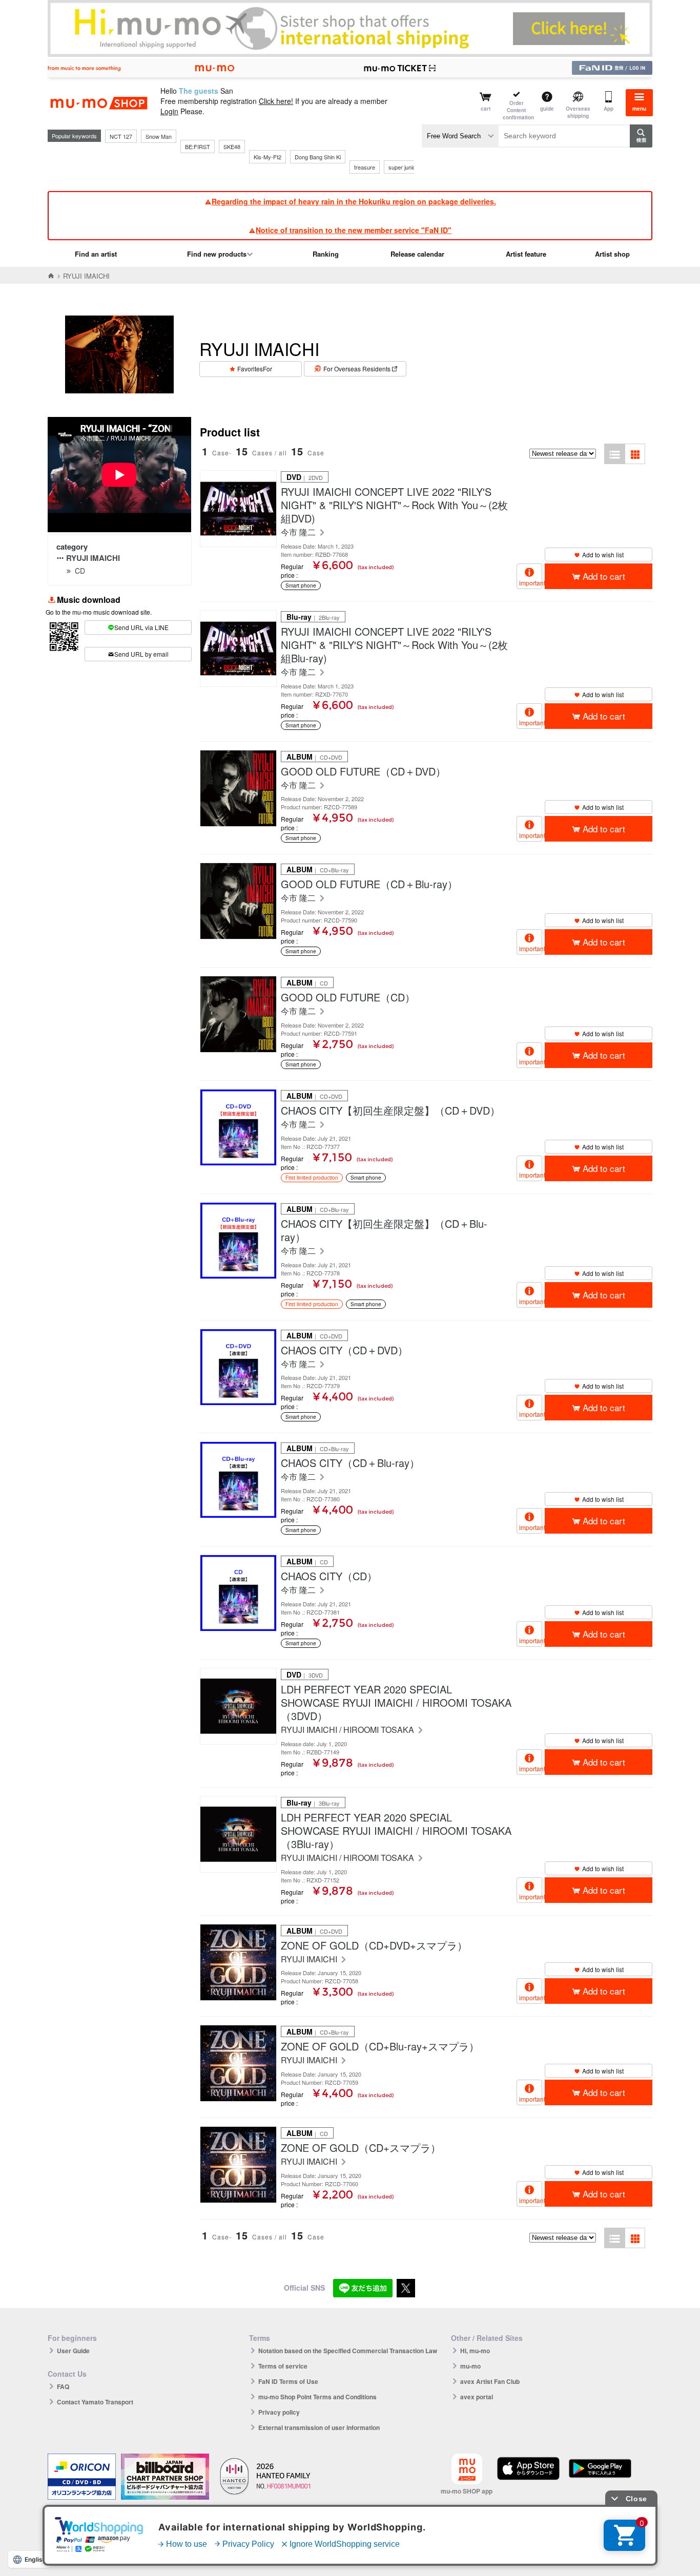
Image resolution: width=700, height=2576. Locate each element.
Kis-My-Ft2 (267, 157)
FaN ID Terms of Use (288, 2381)
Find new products (217, 254)
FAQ (63, 2386)
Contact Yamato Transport (95, 2402)
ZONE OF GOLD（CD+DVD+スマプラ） (374, 1945)
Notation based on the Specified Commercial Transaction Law (348, 2351)
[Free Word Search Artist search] (460, 136)
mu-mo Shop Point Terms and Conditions (317, 2397)
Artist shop (612, 254)
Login (169, 111)
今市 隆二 (299, 532)
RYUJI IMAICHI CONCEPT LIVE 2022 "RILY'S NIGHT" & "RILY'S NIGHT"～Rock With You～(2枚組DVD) (394, 505)
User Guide (73, 2351)
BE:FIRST (198, 146)
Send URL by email (141, 654)
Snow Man (159, 136)
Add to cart (604, 576)
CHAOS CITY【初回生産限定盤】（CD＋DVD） (390, 1111)
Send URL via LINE (141, 627)
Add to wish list (603, 554)
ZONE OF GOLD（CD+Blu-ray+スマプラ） (380, 2046)
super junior (403, 167)
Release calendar (417, 254)
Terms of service (283, 2366)
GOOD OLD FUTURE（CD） (348, 997)
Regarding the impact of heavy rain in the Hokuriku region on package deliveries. (354, 201)
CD (80, 571)
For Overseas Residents (357, 369)
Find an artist (96, 254)
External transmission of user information (319, 2427)
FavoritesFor (255, 369)
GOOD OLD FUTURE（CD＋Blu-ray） (369, 884)
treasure (365, 167)
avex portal (477, 2397)
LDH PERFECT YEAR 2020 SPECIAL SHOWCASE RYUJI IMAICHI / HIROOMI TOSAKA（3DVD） (396, 1703)
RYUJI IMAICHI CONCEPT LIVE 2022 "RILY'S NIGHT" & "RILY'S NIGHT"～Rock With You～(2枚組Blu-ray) (394, 645)
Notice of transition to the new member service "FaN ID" (354, 230)
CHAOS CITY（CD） (329, 1576)
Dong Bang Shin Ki (318, 157)
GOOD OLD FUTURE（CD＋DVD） (363, 771)
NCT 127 (121, 136)
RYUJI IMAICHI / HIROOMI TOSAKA (348, 1730)
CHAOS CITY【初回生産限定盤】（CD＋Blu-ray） (384, 1230)
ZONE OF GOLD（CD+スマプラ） (361, 2148)
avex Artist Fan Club (490, 2381)
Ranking (326, 254)
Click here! (276, 101)
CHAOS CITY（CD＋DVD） (344, 1350)
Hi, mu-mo (475, 2351)
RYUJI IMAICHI (93, 558)
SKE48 (232, 146)
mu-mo (470, 2366)
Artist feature (526, 254)
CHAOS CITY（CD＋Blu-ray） (350, 1463)
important (531, 583)
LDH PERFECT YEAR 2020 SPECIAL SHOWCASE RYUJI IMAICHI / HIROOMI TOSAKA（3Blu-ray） (396, 1831)
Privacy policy (279, 2412)
